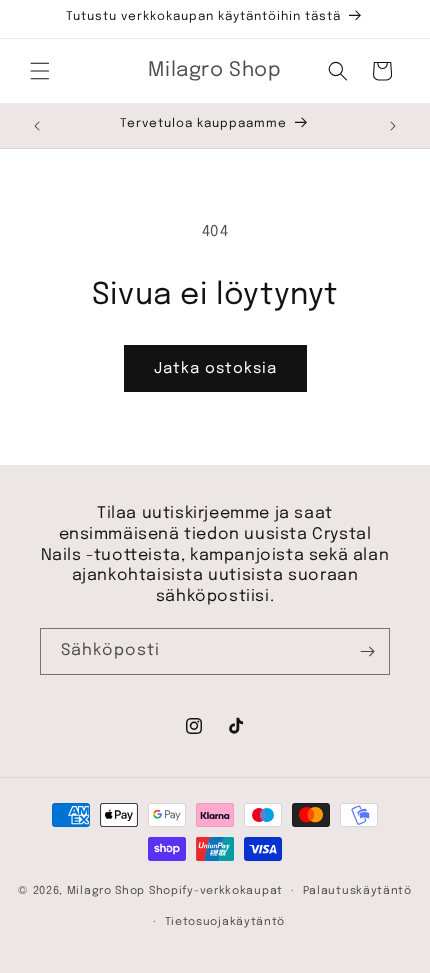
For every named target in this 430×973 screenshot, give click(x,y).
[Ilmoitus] (393, 126)
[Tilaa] (367, 651)
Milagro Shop (106, 891)
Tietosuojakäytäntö (225, 922)
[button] (40, 71)
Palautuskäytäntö (357, 891)
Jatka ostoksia (215, 369)
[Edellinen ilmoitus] (37, 126)
